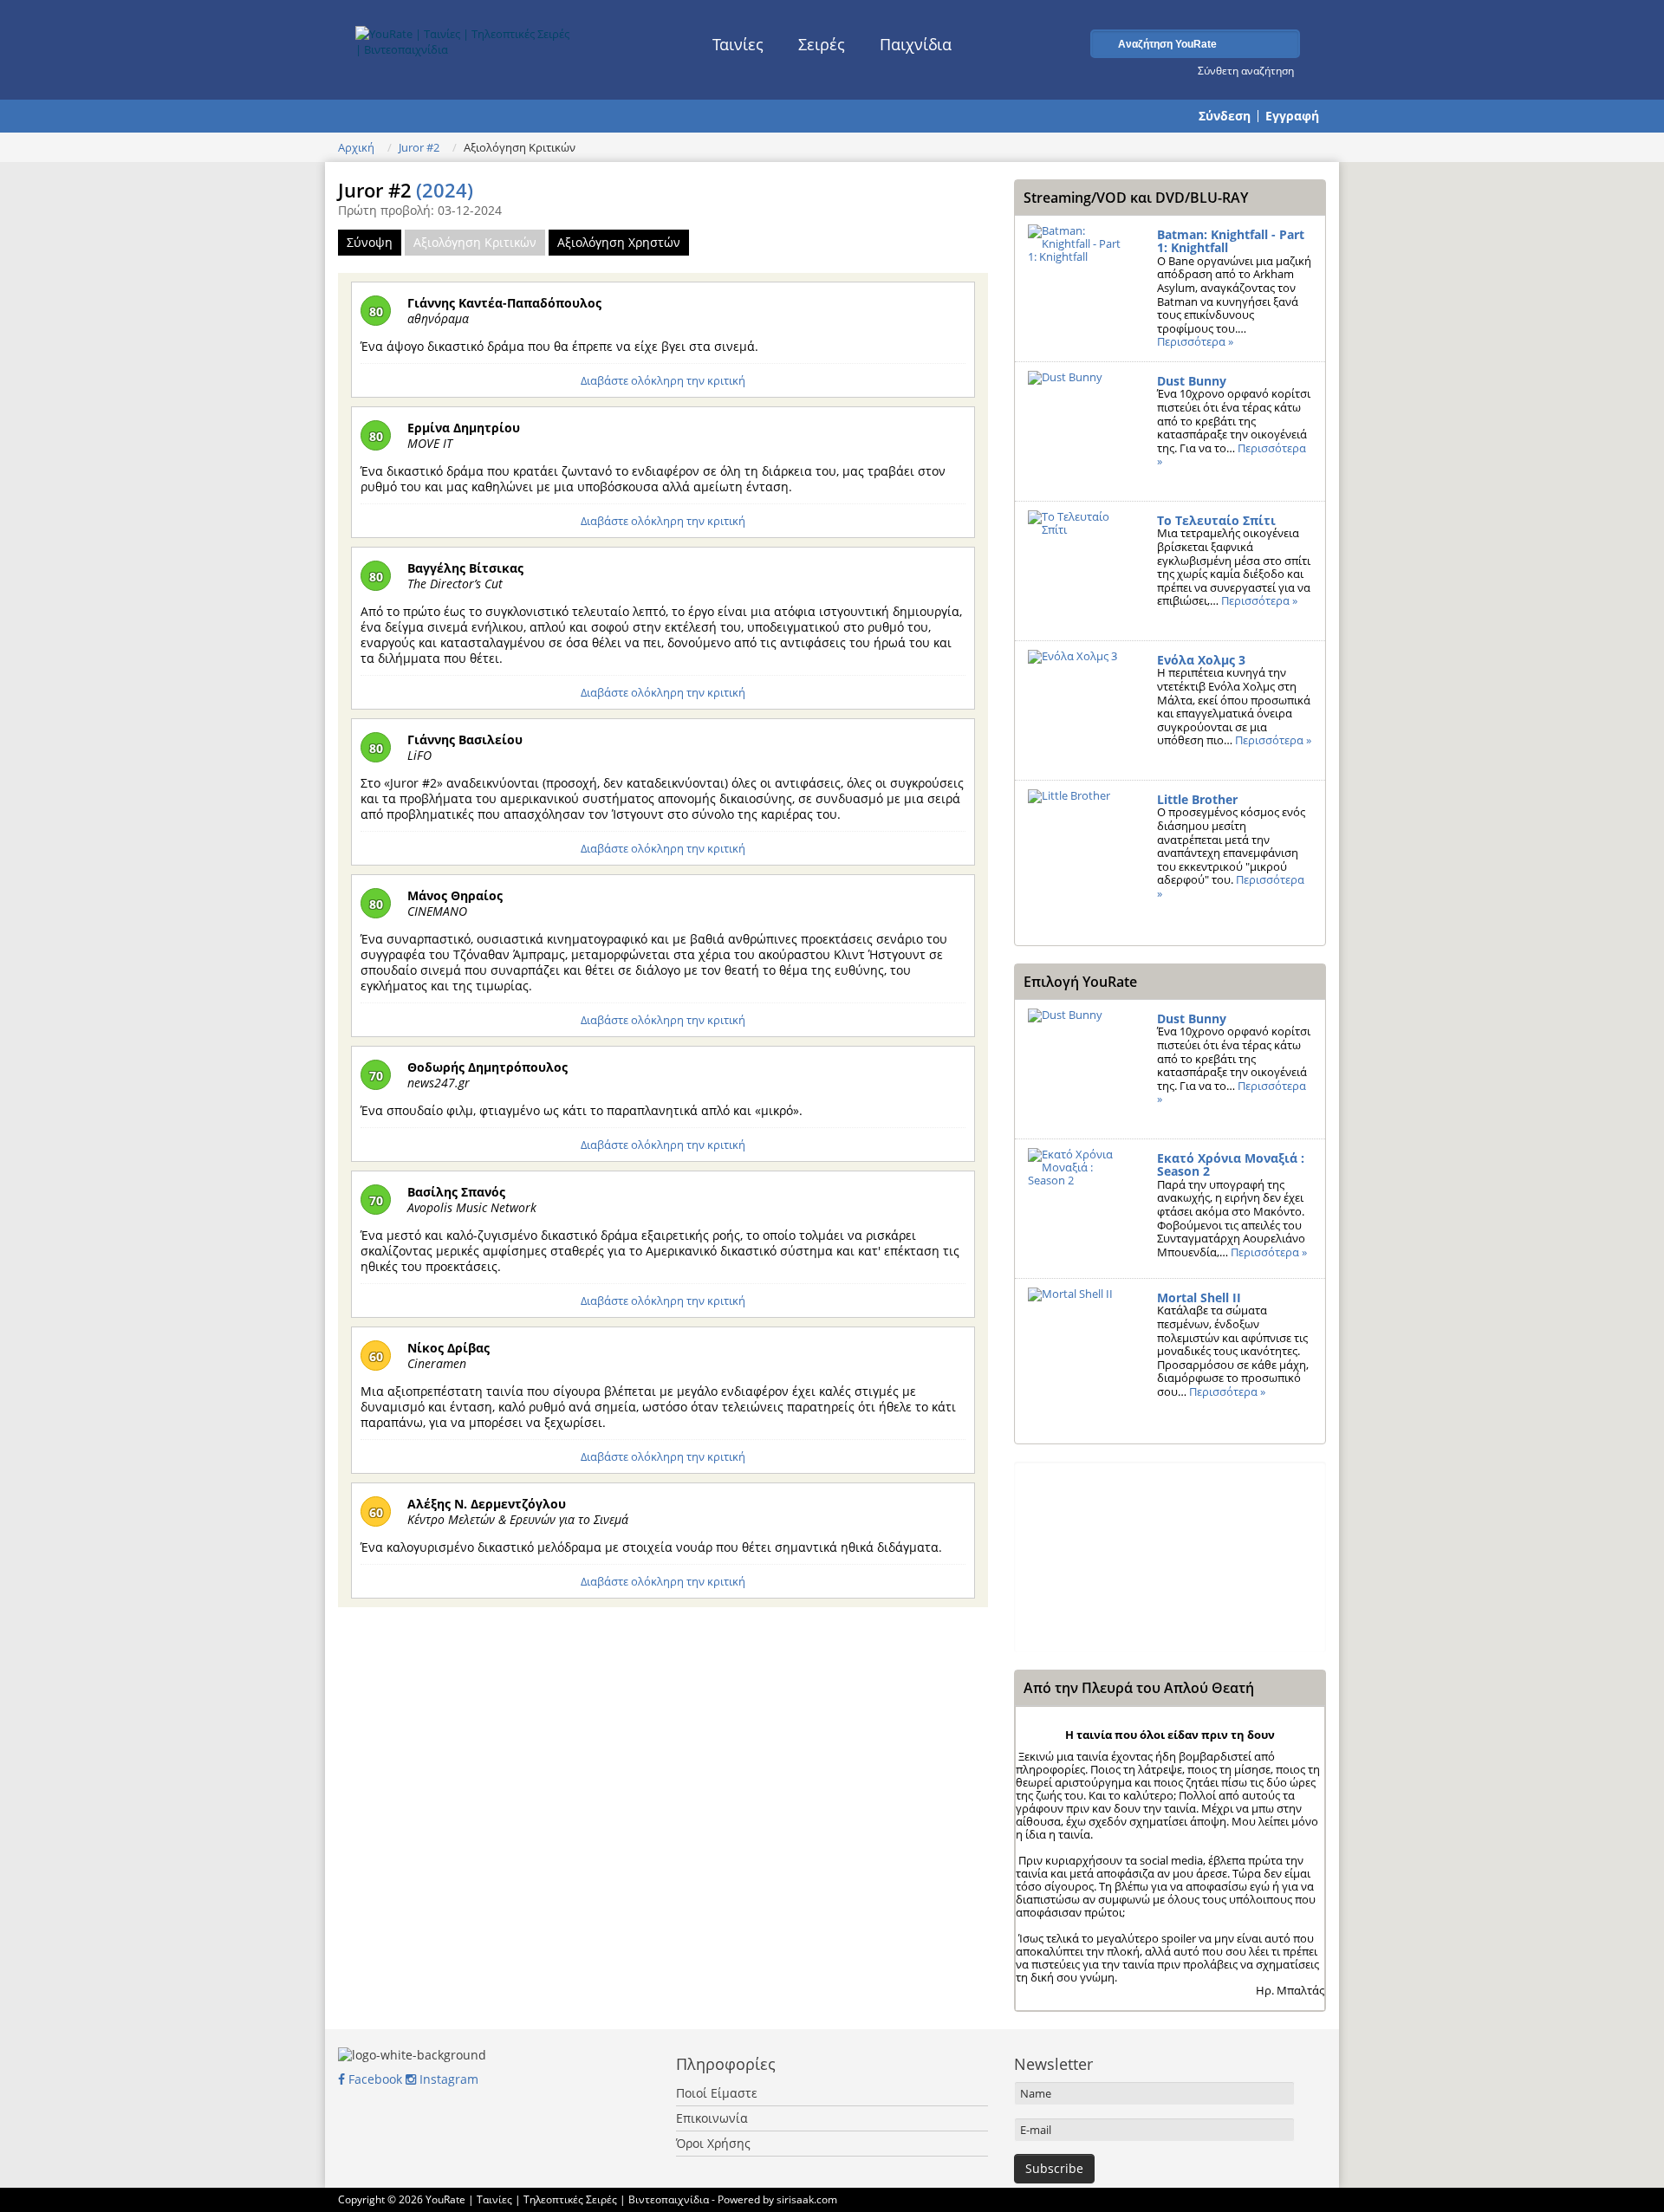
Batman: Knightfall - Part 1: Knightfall (1231, 241)
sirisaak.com (807, 2199)
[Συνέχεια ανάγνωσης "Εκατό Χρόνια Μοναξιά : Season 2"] (1079, 1209)
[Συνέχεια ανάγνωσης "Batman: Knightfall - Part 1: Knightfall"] (1079, 285)
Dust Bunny (1192, 381)
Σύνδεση (1225, 116)
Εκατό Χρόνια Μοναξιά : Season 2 (1231, 1165)
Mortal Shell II (1199, 1297)
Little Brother (1197, 799)
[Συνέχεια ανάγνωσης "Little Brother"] (1079, 850)
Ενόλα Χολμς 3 (1201, 660)
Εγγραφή (1292, 116)
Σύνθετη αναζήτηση (1246, 70)
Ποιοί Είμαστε (717, 2093)
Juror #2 (419, 147)
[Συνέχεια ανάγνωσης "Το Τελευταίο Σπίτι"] (1079, 571)
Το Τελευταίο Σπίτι (1216, 520)
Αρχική (356, 147)
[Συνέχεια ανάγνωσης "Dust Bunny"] (1079, 431)
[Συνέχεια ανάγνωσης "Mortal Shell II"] (1079, 1348)
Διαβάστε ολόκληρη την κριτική (663, 380)
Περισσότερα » (1195, 341)
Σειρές (822, 44)
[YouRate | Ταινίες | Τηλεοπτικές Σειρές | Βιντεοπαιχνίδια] (465, 37)
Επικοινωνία (712, 2118)
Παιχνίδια (916, 44)
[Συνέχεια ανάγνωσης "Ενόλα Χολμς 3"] (1079, 710)
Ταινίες (738, 44)
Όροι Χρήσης (713, 2143)
